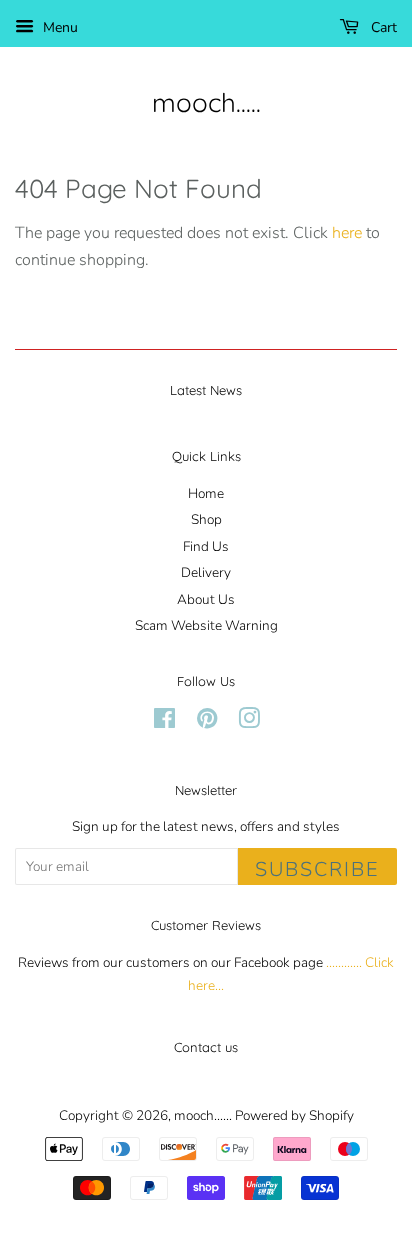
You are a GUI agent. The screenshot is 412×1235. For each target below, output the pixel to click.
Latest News (206, 390)
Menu (58, 27)
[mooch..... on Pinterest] (207, 722)
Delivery (206, 572)
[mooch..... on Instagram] (249, 722)
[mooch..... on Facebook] (164, 722)
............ (344, 962)
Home (206, 493)
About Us (206, 599)
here (347, 233)
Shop (206, 519)
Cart (382, 27)
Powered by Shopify (294, 1115)
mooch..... (206, 102)
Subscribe (317, 869)
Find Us (206, 546)
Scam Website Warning (206, 625)
